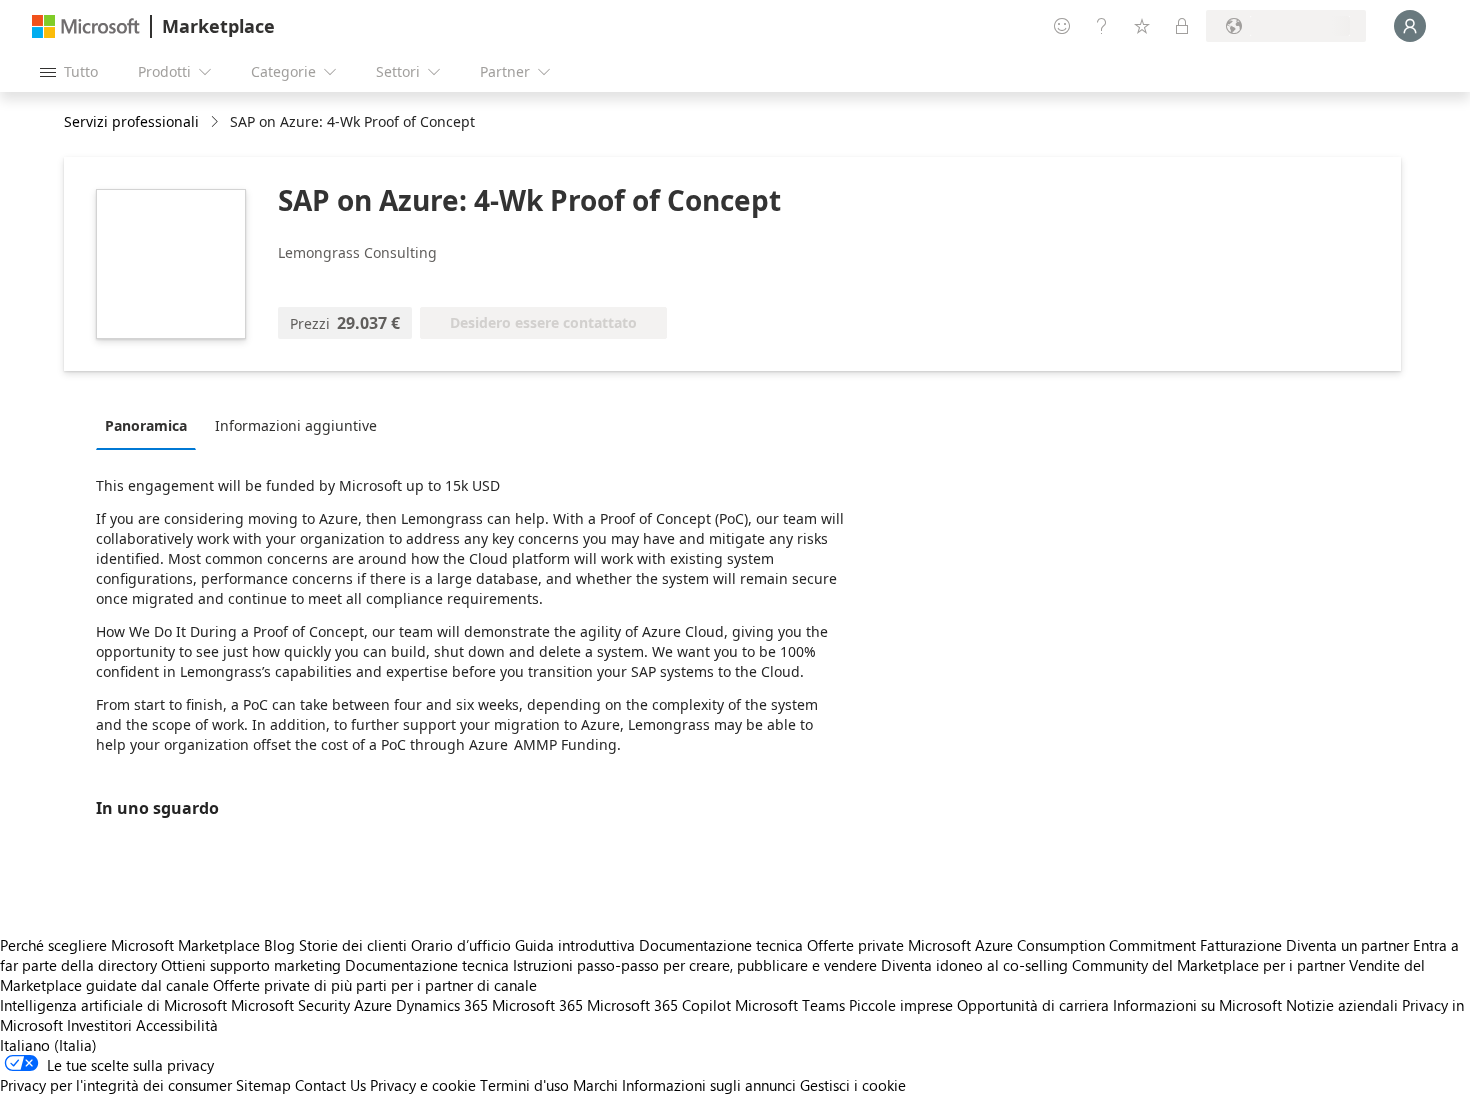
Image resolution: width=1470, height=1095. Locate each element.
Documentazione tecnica (721, 945)
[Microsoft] (86, 26)
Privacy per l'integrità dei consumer (116, 1085)
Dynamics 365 (442, 1005)
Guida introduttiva (575, 945)
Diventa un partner (1347, 945)
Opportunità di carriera (1033, 1005)
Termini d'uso (524, 1085)
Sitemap (263, 1085)
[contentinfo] (216, 122)
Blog (279, 945)
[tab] (151, 425)
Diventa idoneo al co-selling (974, 965)
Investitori (99, 1025)
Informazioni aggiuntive (296, 425)
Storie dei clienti (353, 945)
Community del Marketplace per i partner (1208, 965)
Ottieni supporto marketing (251, 965)
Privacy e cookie (423, 1085)
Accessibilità (177, 1025)
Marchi (595, 1085)
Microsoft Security (290, 1005)
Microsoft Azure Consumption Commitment (1054, 945)
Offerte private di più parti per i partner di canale (375, 985)
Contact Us (330, 1085)
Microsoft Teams (790, 1005)
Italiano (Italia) (48, 1045)
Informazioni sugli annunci (709, 1085)
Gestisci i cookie (853, 1085)
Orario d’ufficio (461, 945)
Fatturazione (1241, 945)
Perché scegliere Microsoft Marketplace (130, 945)
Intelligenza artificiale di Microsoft (113, 1005)
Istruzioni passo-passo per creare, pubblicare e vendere (695, 965)
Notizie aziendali (1342, 1005)
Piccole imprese (901, 1005)
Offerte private (855, 945)
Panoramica (146, 425)
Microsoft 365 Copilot (659, 1005)
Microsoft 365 (537, 1005)
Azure (373, 1005)
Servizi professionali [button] (131, 121)
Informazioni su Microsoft (1197, 1005)
